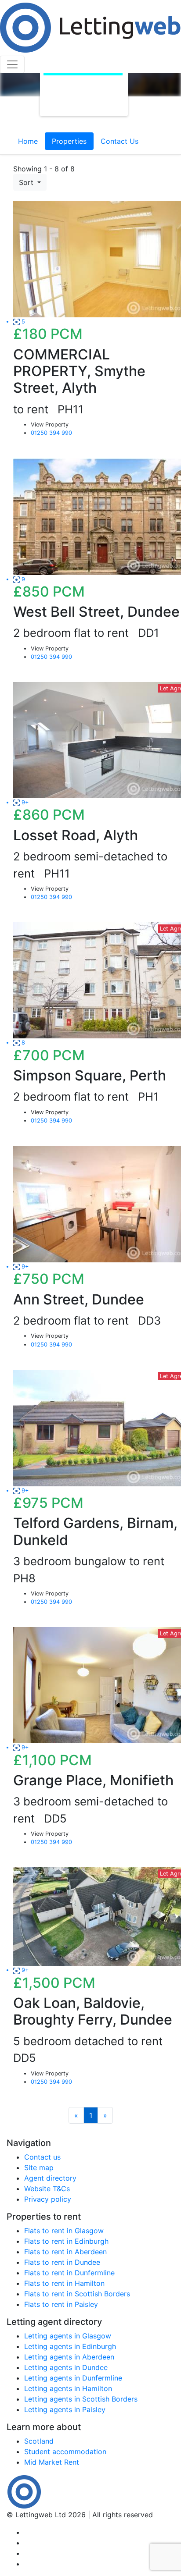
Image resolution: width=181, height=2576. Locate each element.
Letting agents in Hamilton (68, 2388)
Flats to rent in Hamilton (64, 2283)
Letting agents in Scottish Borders (81, 2399)
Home (28, 141)
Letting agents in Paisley (65, 2409)
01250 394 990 (51, 433)
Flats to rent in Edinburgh (66, 2241)
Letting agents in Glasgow (68, 2336)
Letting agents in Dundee (66, 2367)
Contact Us (119, 141)
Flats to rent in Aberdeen (65, 2252)
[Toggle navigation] (12, 64)
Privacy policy (48, 2199)
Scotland (39, 2441)
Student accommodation (65, 2452)
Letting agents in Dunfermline (73, 2378)
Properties (69, 141)
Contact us (42, 2157)
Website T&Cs (47, 2189)
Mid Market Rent (52, 2462)
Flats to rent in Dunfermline (69, 2273)
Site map (39, 2167)
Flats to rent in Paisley (61, 2304)
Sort (27, 182)
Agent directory (50, 2178)
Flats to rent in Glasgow (64, 2231)
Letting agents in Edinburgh (70, 2346)
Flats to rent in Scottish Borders (77, 2294)
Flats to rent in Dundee (62, 2262)
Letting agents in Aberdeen (69, 2357)
